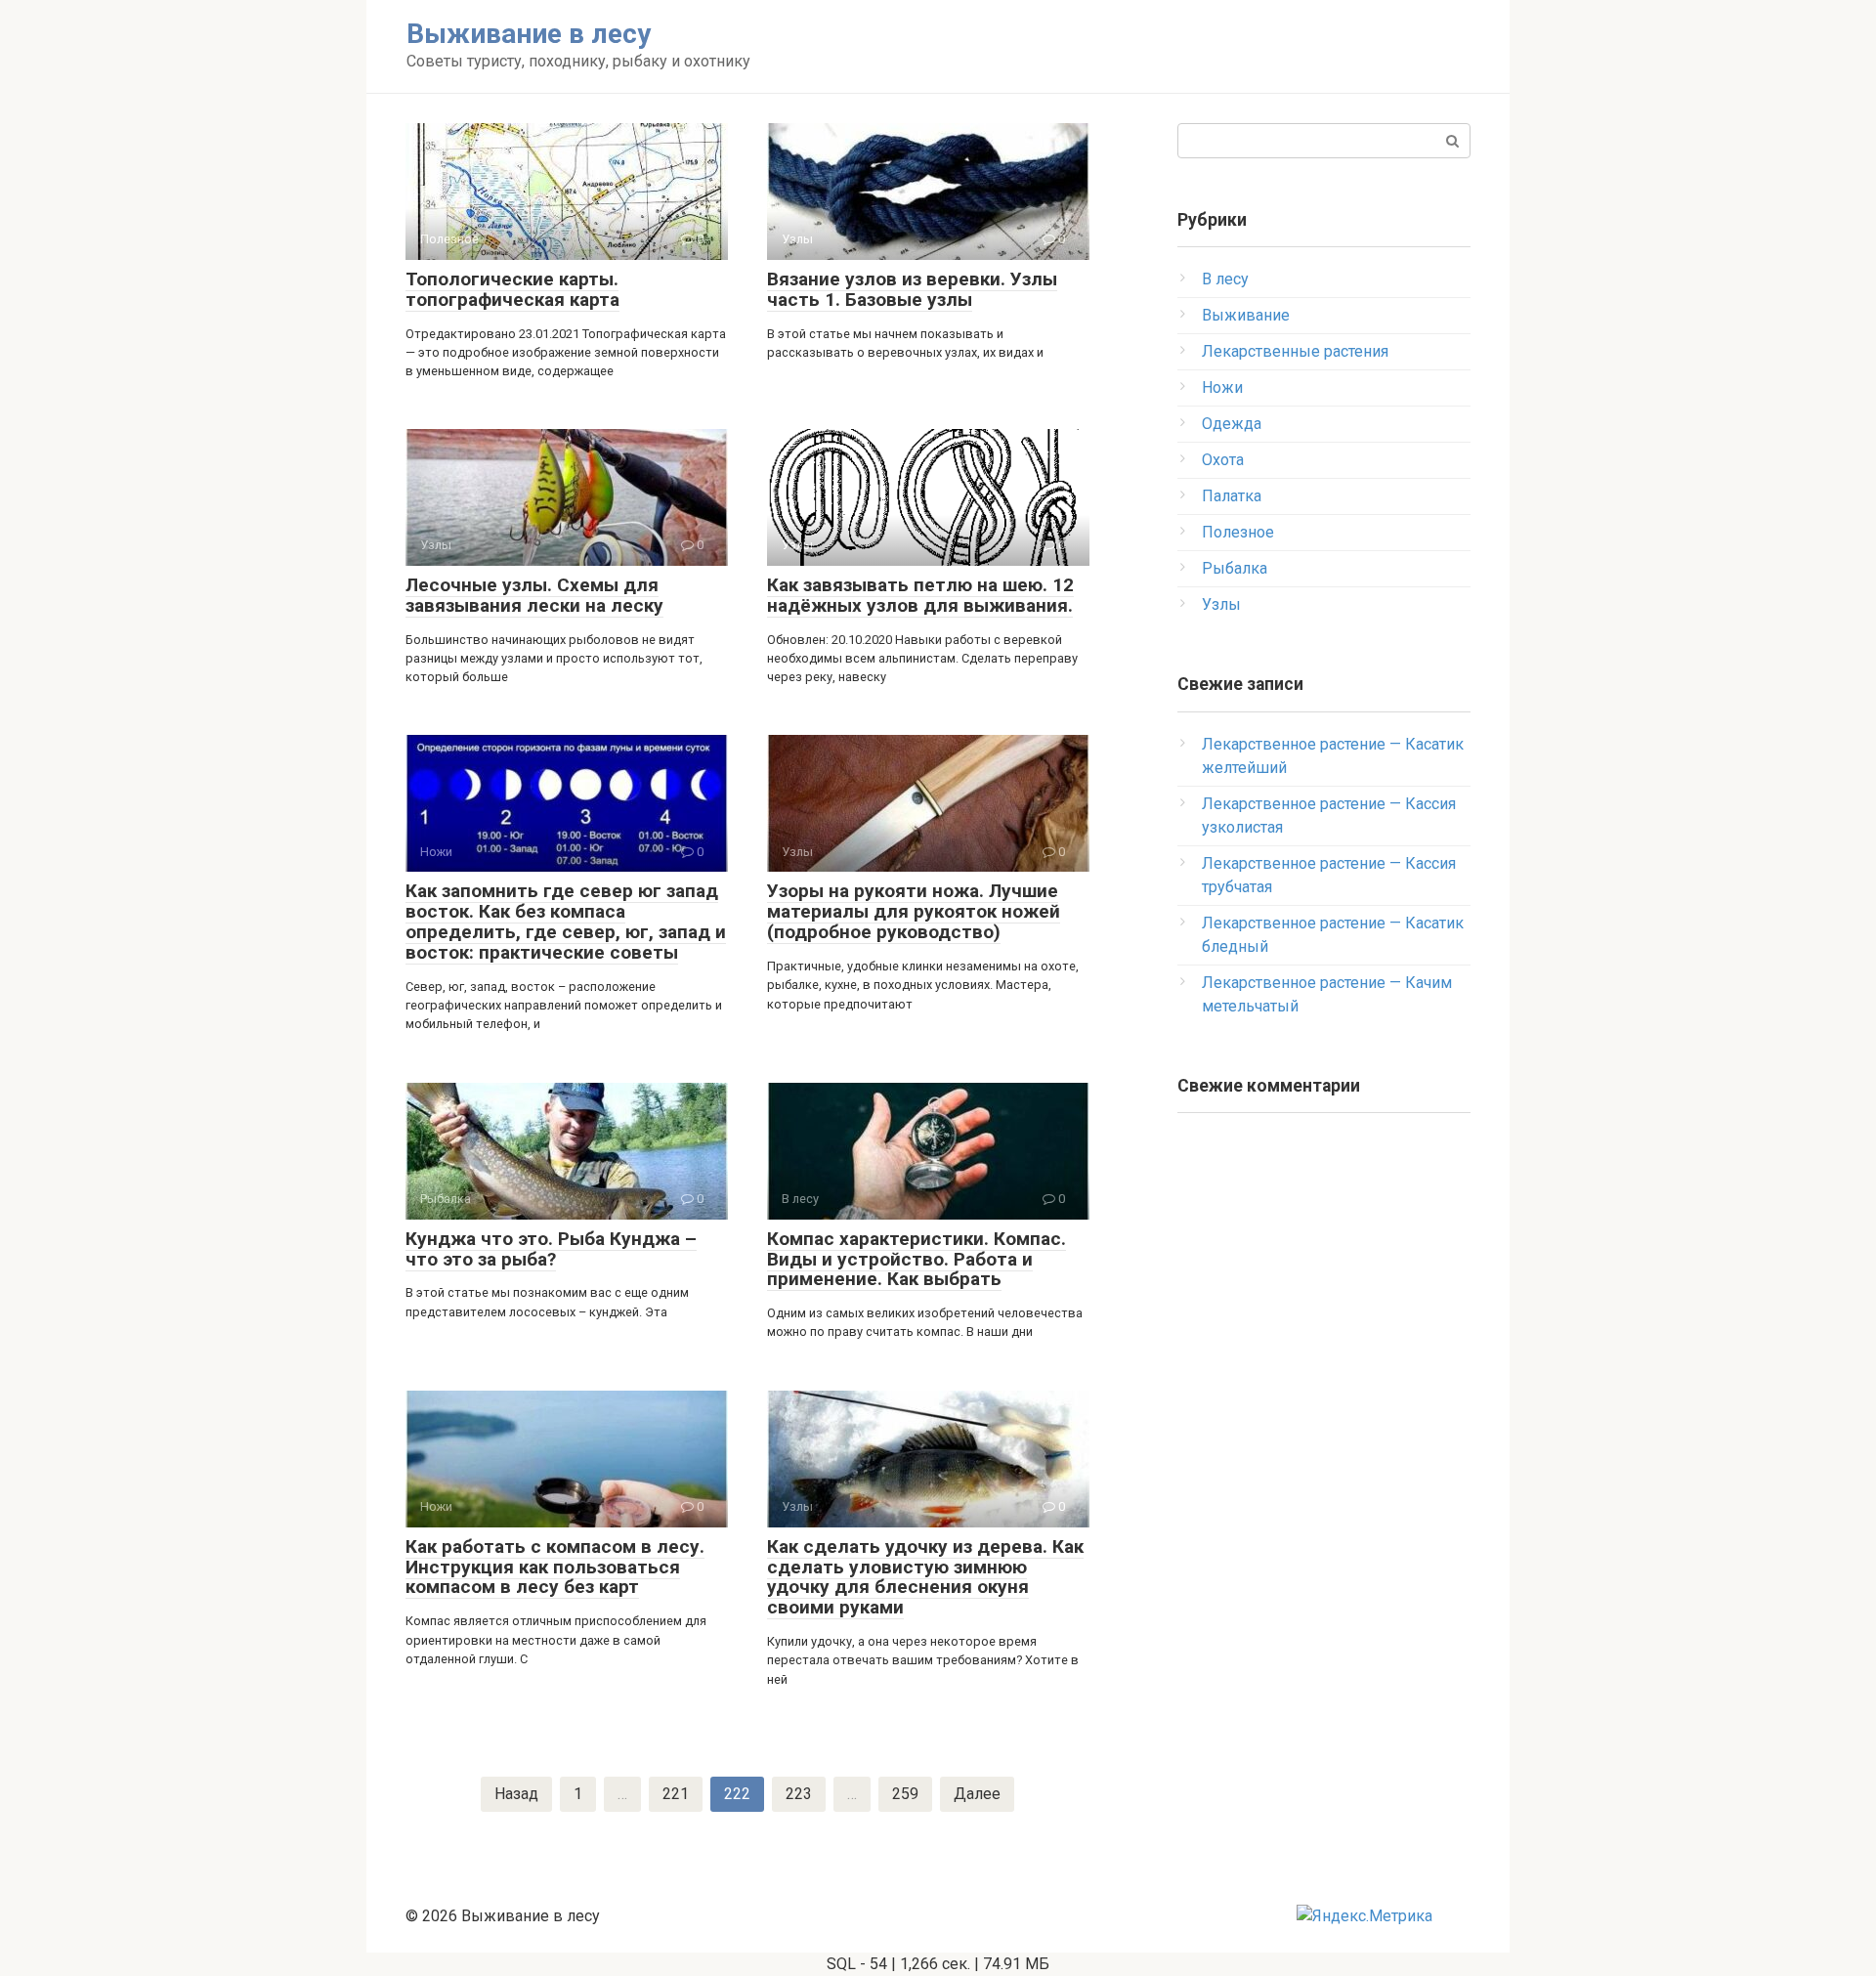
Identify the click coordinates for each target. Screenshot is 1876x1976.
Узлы (1221, 604)
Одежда (1232, 424)
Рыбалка (1235, 568)
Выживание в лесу (529, 34)
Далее (977, 1794)
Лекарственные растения (1295, 351)
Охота (1223, 460)
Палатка (1232, 496)
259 (905, 1794)
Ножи (1222, 387)
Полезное (1238, 532)
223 (799, 1794)
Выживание (1246, 315)
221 (676, 1794)
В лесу (1225, 279)
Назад (516, 1794)
